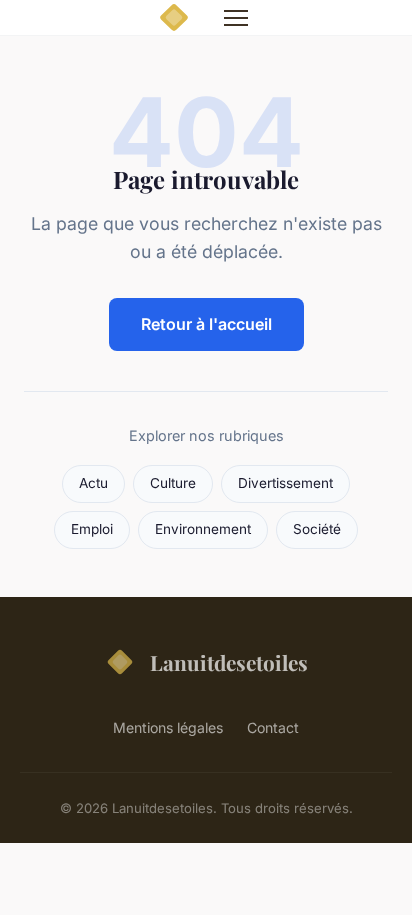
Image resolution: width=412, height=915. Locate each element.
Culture (173, 483)
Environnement (203, 529)
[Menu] (236, 18)
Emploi (92, 529)
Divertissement (285, 483)
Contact (273, 727)
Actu (93, 483)
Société (317, 529)
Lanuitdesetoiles (229, 662)
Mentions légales (168, 727)
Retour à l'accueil (206, 324)
